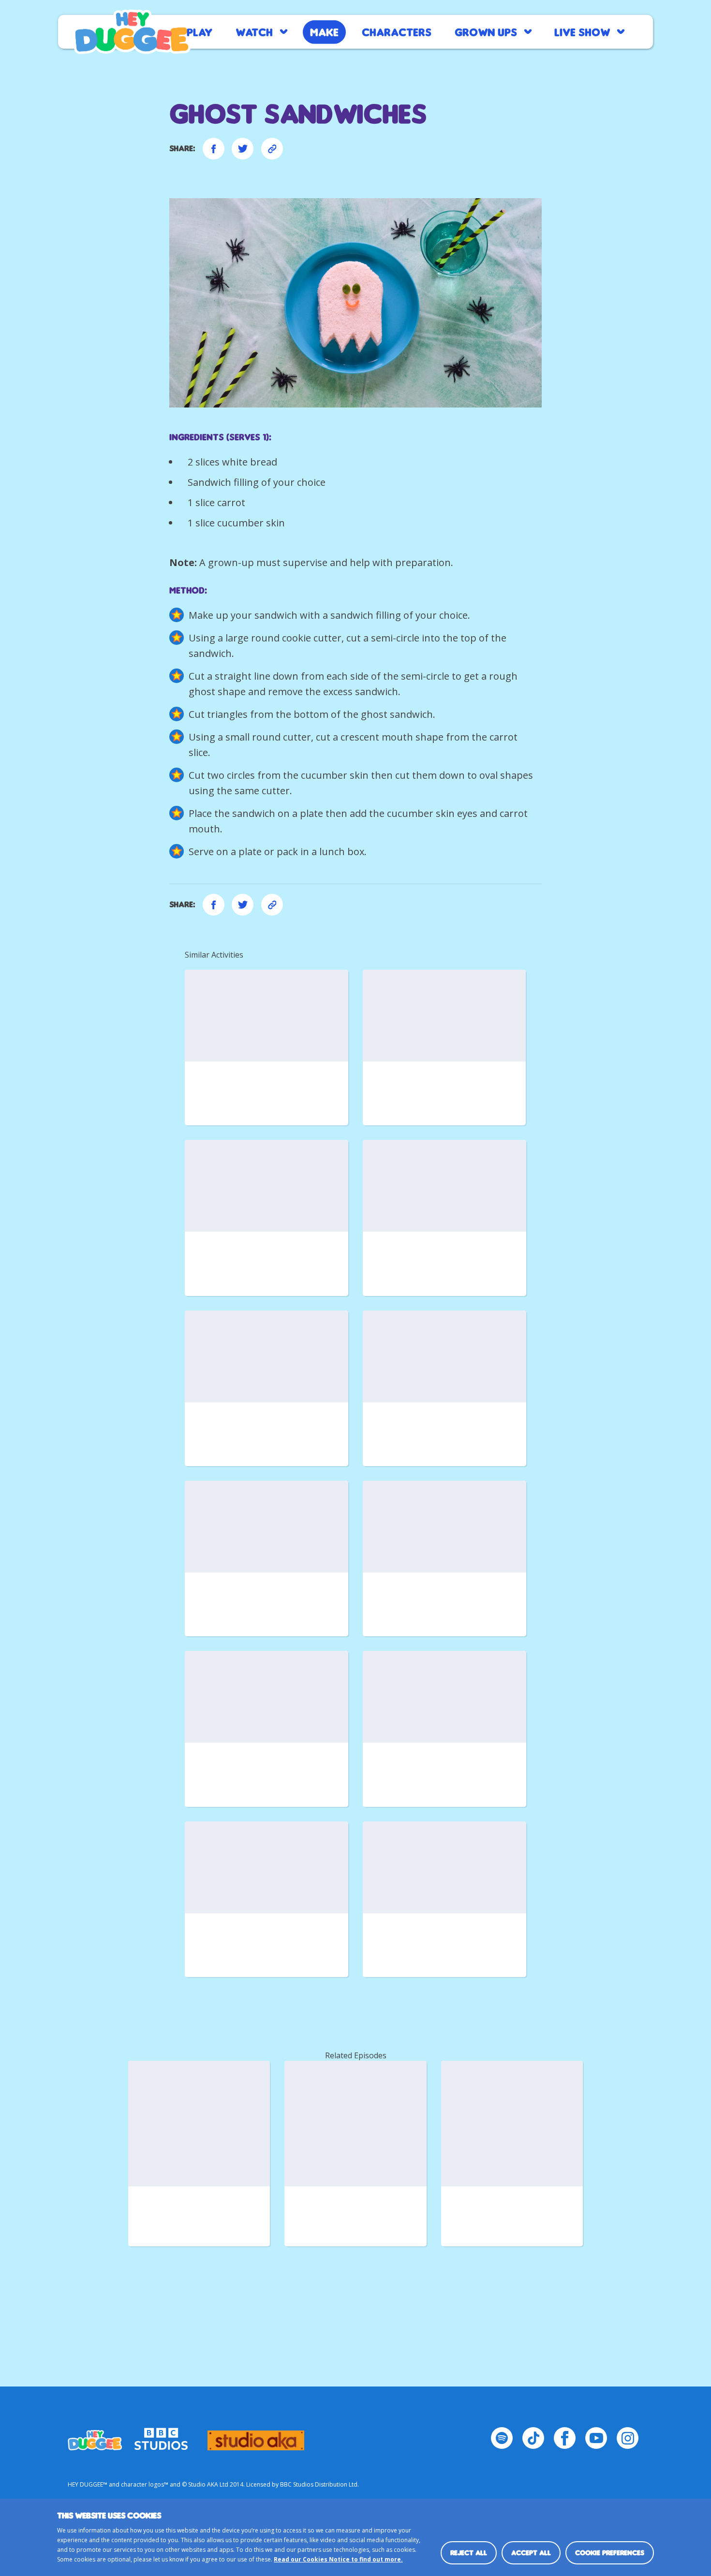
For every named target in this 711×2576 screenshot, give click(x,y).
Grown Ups (486, 32)
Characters (397, 32)
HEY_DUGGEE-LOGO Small (95, 2436)
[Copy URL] (272, 149)
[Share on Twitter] (243, 149)
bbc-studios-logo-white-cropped (161, 2436)
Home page (132, 32)
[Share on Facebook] (214, 149)
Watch (254, 32)
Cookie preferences (610, 2553)
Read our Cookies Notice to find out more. (338, 2559)
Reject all (469, 2553)
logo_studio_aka (256, 2436)
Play (200, 32)
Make (324, 32)
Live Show (582, 32)
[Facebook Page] (565, 2438)
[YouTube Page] (596, 2438)
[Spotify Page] (502, 2438)
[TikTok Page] (533, 2438)
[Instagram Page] (628, 2438)
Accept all (531, 2553)
